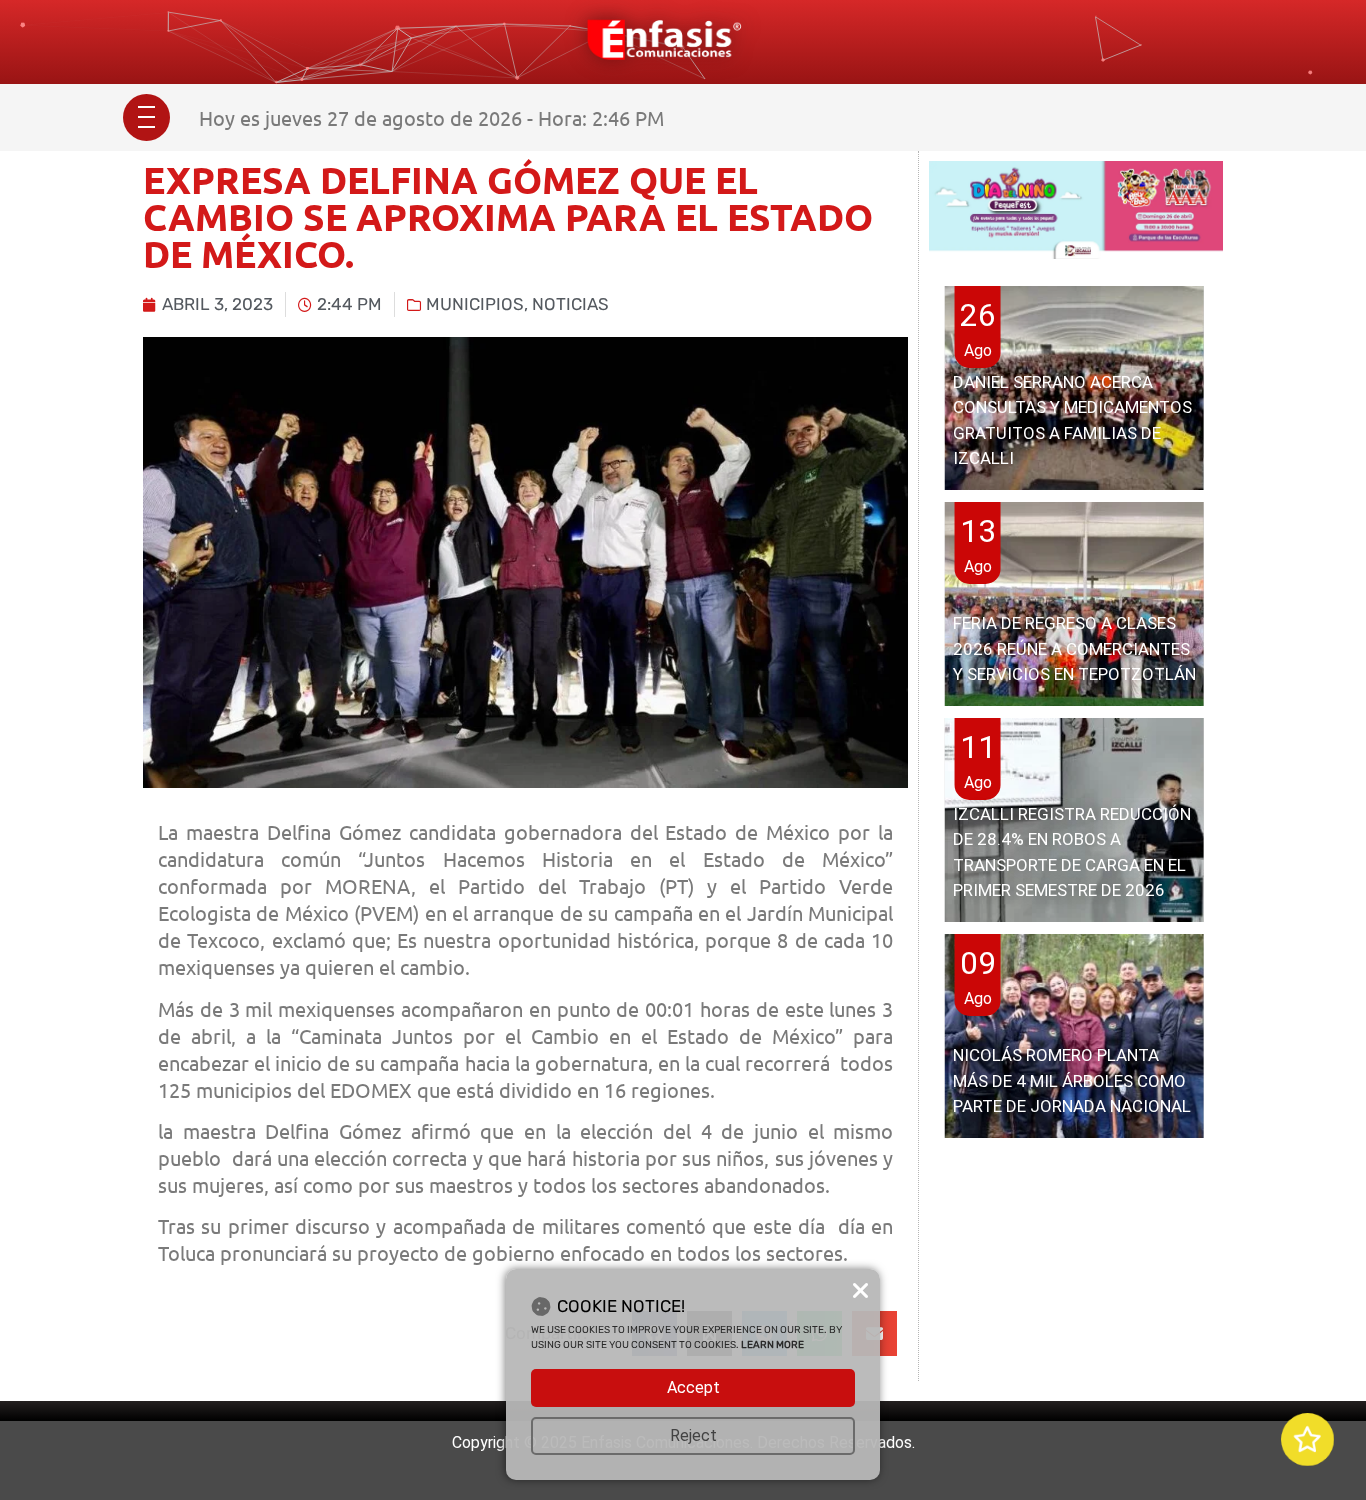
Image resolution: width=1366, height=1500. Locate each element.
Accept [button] (693, 1387)
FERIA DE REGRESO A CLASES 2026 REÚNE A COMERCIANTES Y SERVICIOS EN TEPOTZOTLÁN (1074, 648)
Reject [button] (693, 1435)
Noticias (570, 304)
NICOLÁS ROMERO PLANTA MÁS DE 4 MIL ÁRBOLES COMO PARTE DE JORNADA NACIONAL (1072, 1080)
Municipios (475, 304)
